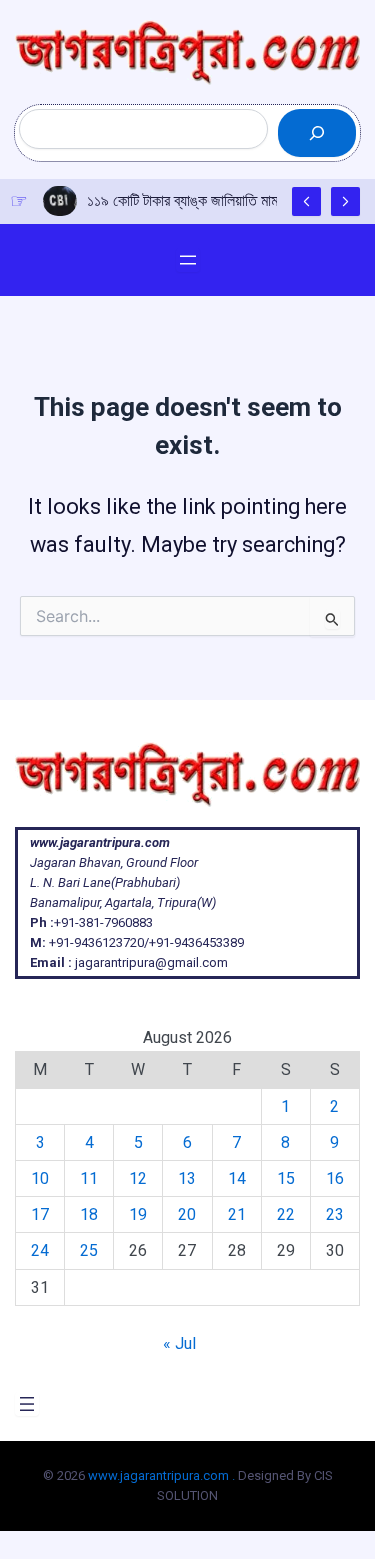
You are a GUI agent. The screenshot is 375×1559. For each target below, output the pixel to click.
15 (286, 1178)
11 (89, 1178)
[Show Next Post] (345, 201)
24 (40, 1250)
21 (237, 1214)
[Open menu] (188, 260)
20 (187, 1214)
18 (89, 1214)
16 (335, 1178)
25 (89, 1250)
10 (40, 1178)
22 (286, 1214)
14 (237, 1178)
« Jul (179, 1343)
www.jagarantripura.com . (161, 1475)
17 (40, 1214)
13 (187, 1178)
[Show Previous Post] (306, 201)
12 (138, 1178)
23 (335, 1214)
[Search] (317, 133)
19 (138, 1214)
